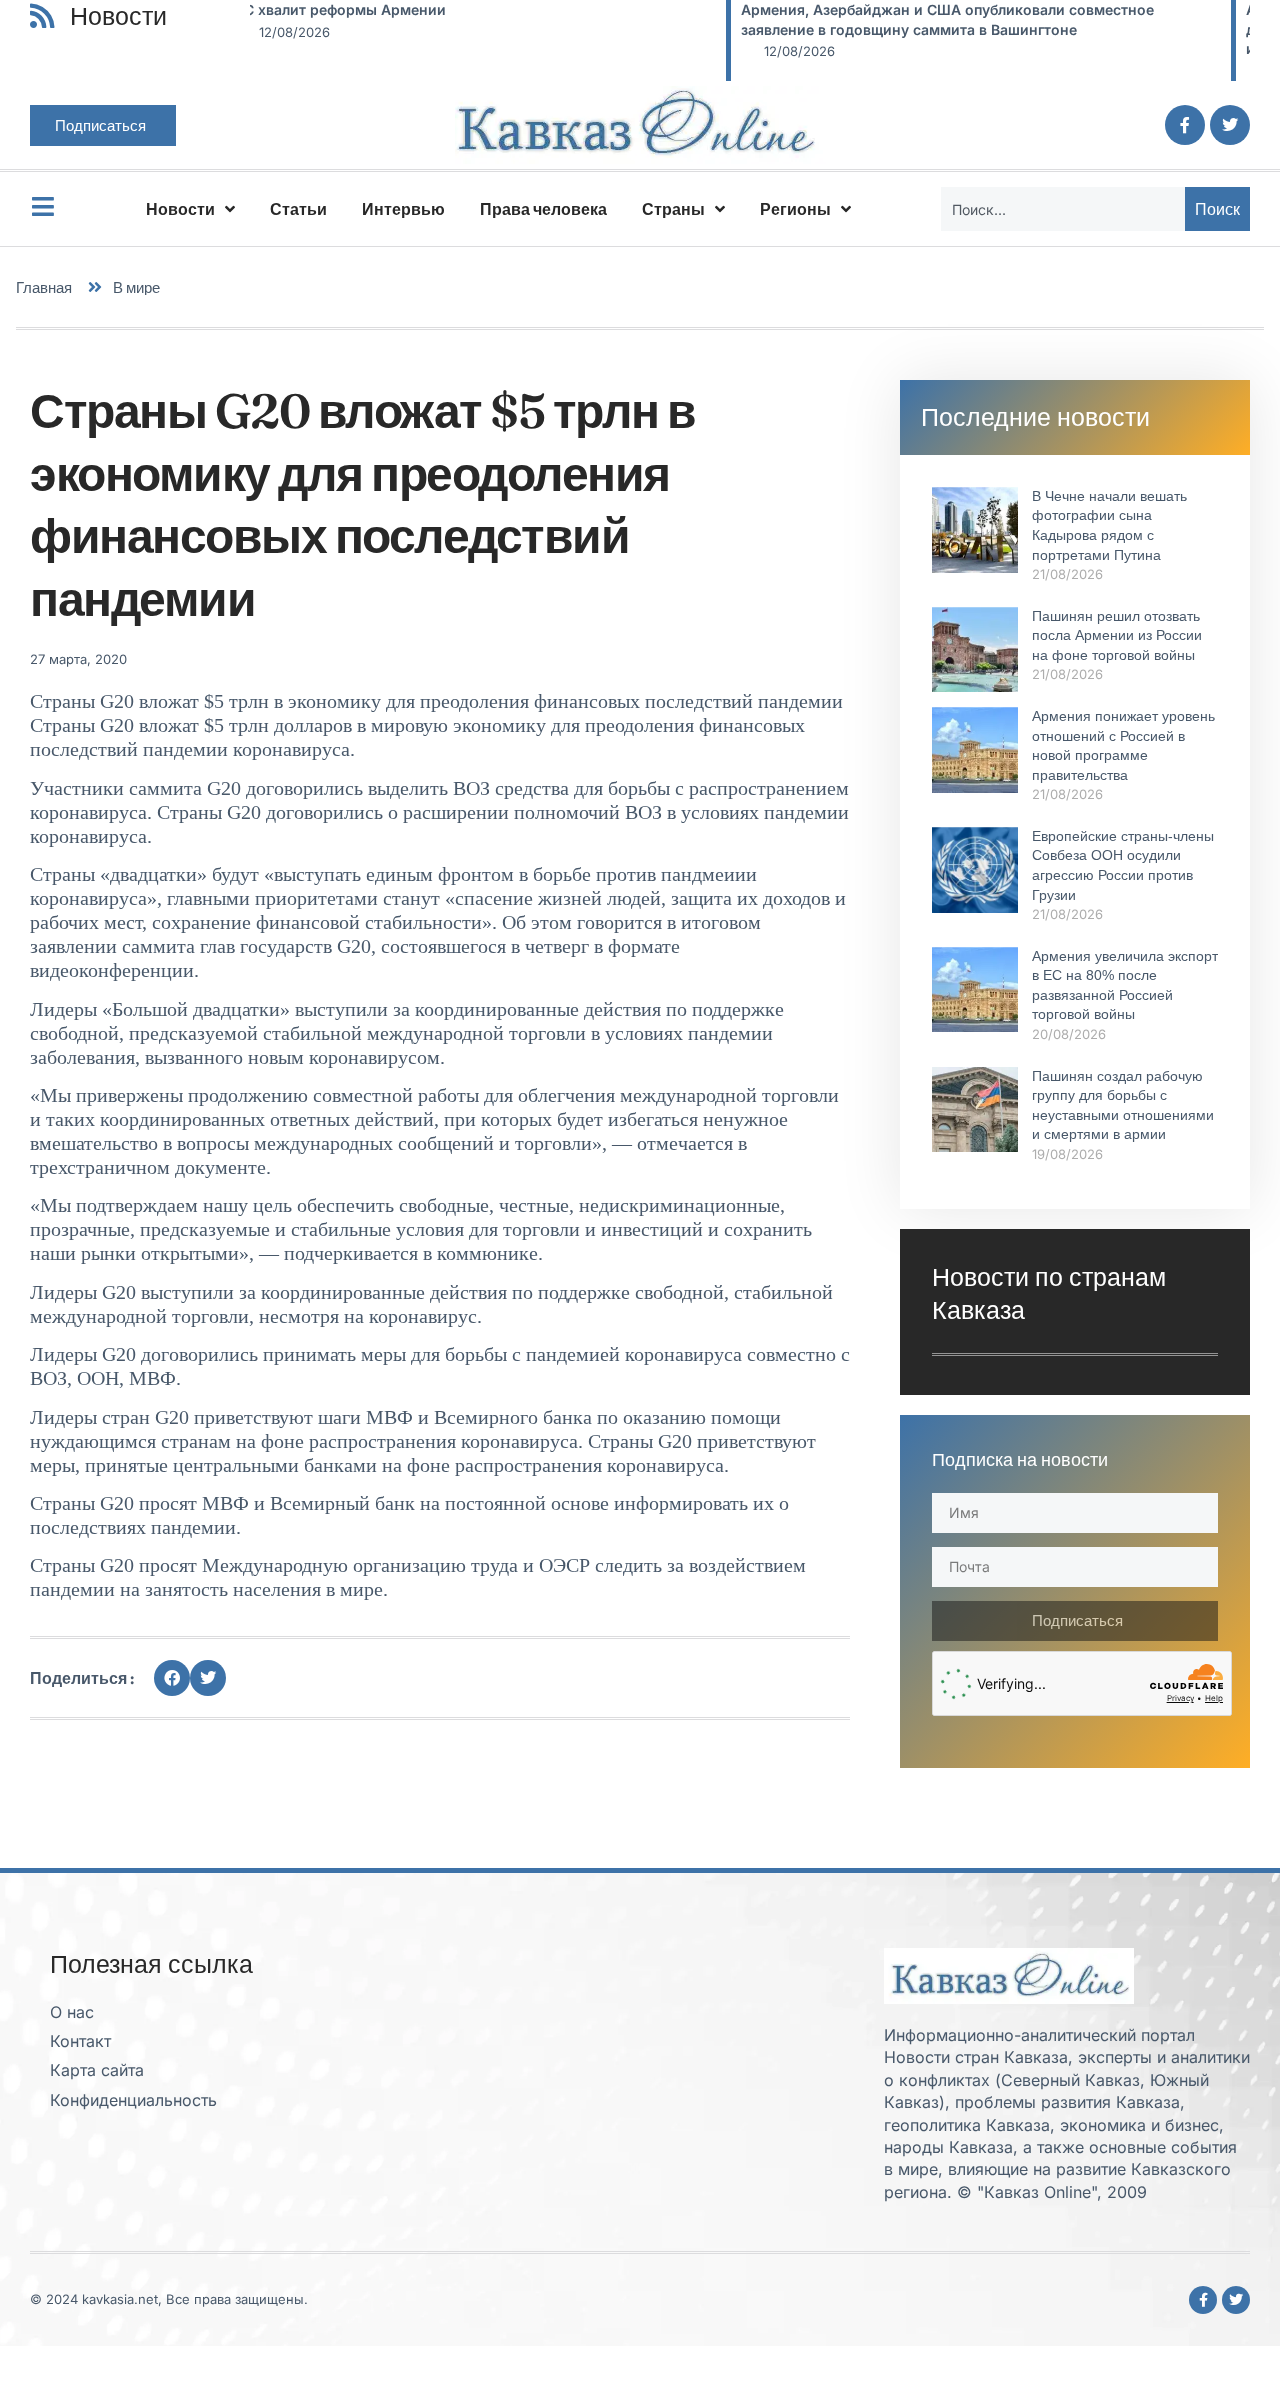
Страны (673, 209)
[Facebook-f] (1185, 125)
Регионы (795, 209)
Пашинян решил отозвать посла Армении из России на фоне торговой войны (1117, 635)
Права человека (543, 209)
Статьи (298, 209)
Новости (180, 209)
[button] (172, 1678)
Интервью (403, 209)
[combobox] (1063, 209)
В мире (136, 287)
